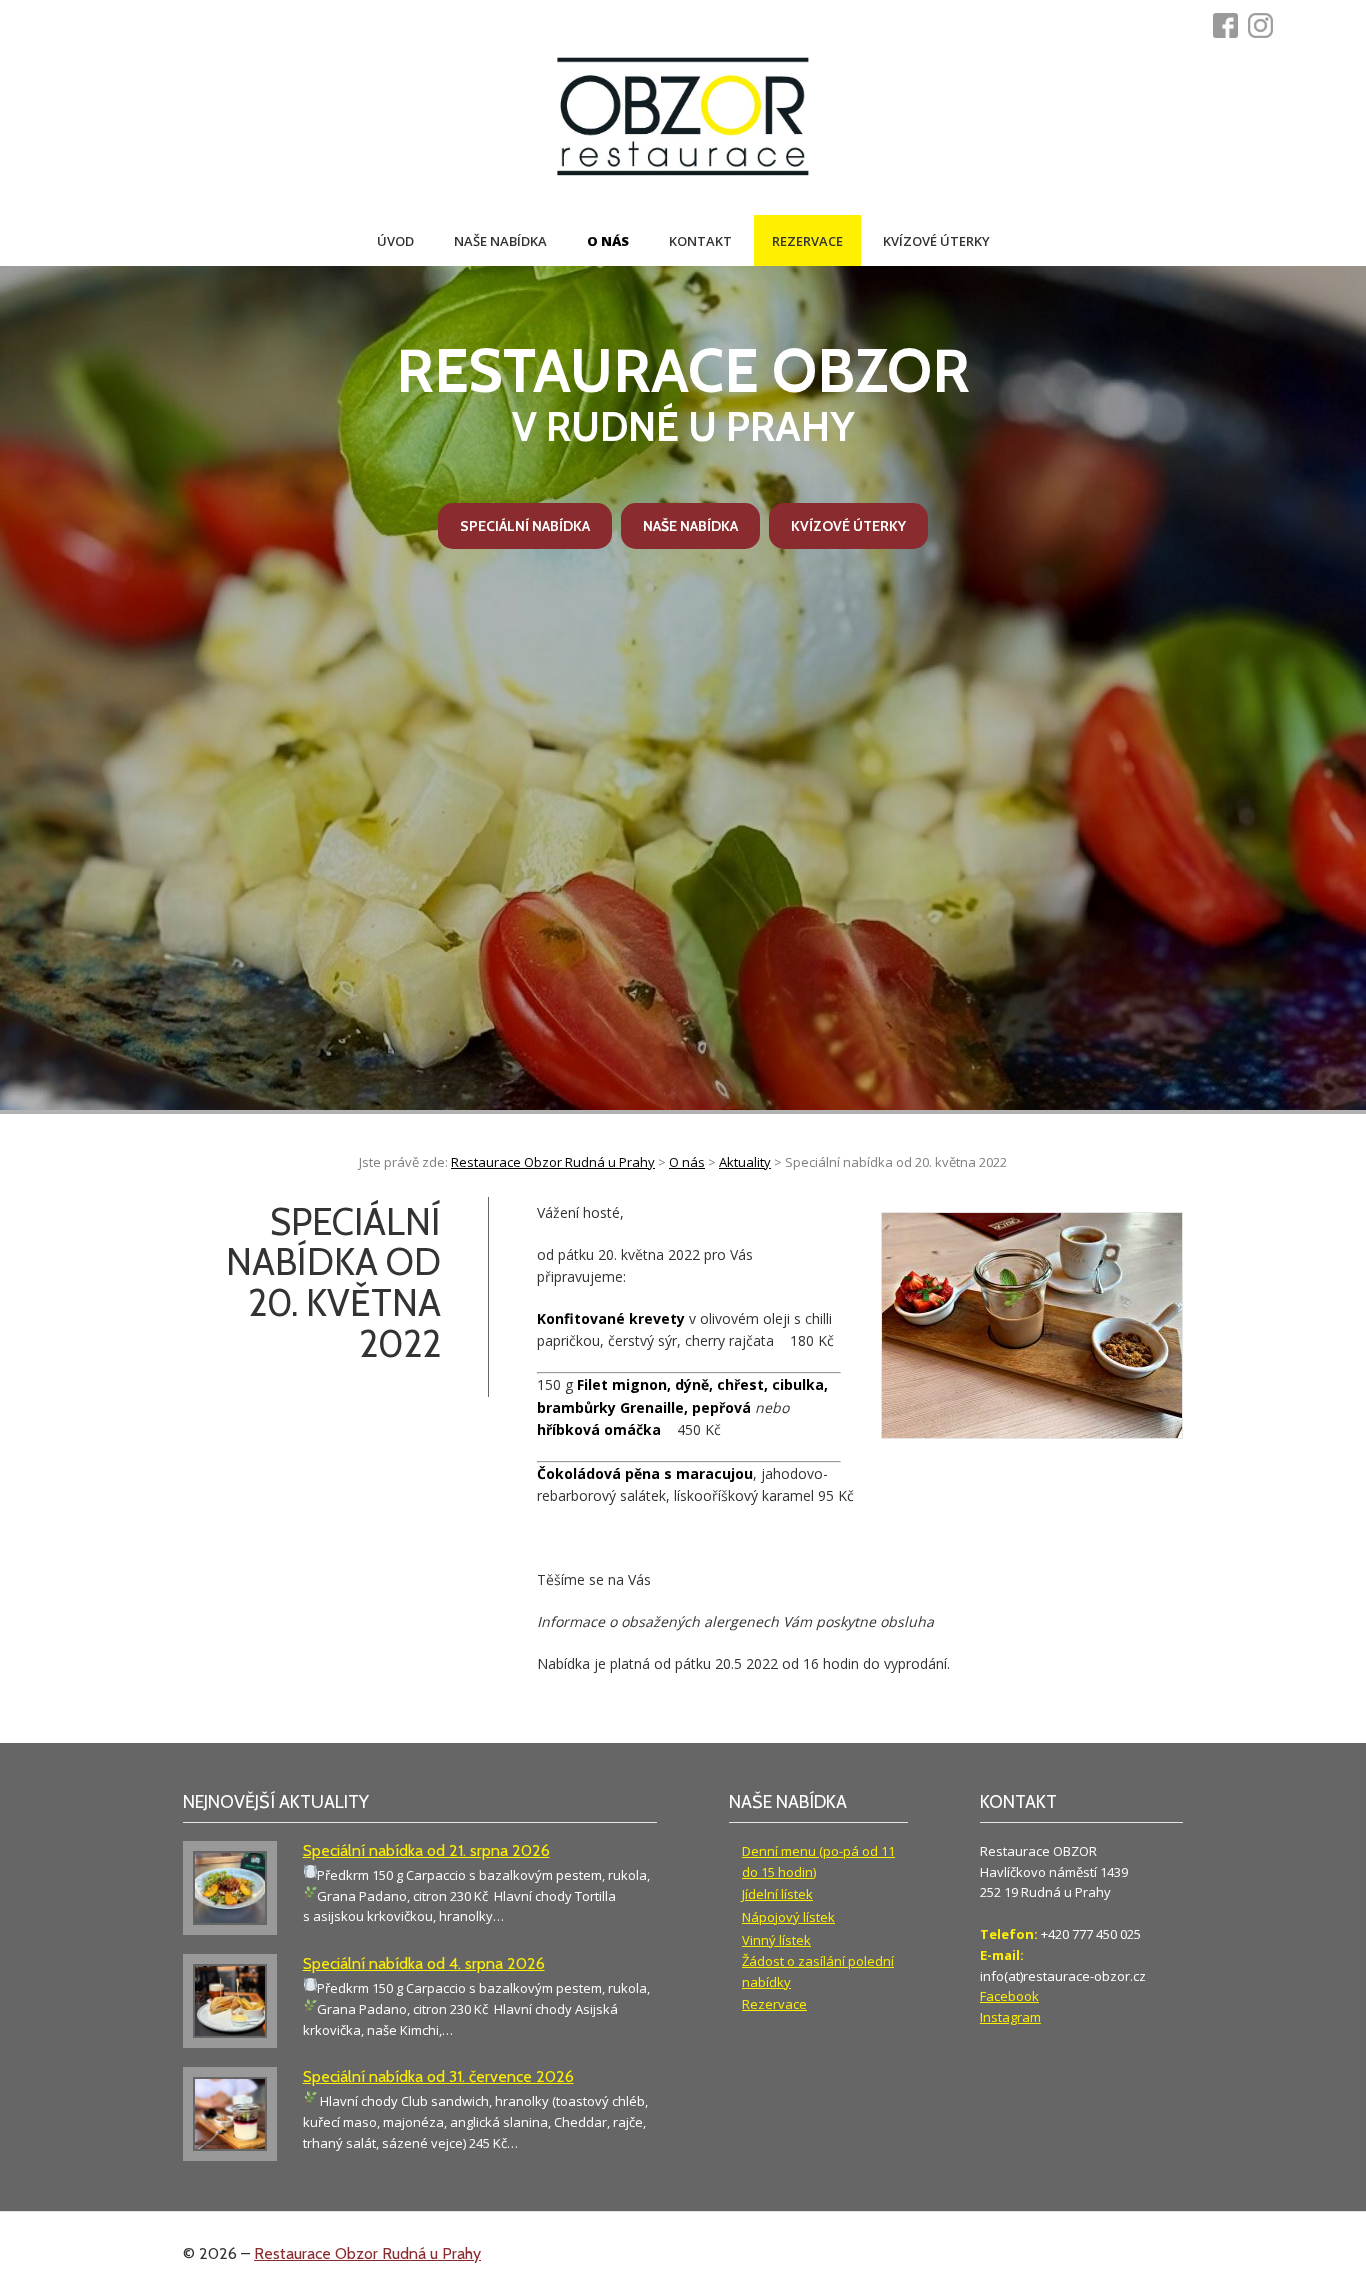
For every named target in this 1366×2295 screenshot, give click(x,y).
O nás (608, 241)
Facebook (1009, 1996)
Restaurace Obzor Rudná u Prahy (367, 2253)
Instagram (1010, 2017)
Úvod (395, 241)
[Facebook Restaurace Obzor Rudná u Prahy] (1230, 25)
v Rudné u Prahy (683, 393)
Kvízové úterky (936, 241)
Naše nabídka (500, 241)
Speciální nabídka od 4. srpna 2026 (424, 1963)
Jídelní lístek (777, 1894)
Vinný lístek (776, 1940)
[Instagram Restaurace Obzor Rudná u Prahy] (1265, 25)
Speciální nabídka (525, 526)
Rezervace (807, 241)
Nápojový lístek (788, 1917)
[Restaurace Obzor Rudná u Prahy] (683, 118)
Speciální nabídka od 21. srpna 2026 (426, 1850)
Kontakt (700, 241)
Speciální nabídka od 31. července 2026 (438, 2076)
